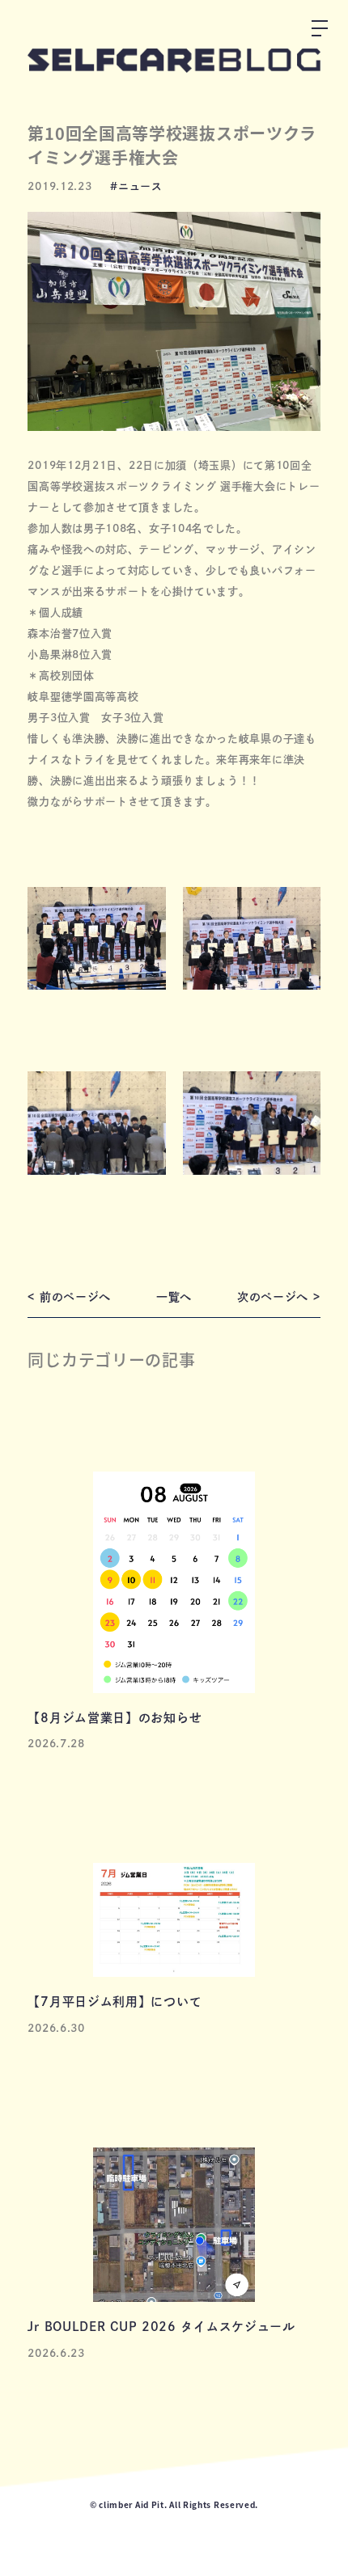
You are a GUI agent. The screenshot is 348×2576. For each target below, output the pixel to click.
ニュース (140, 186)
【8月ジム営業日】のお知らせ (115, 1718)
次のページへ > (279, 1297)
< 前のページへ (69, 1297)
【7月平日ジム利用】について (115, 2002)
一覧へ (174, 1297)
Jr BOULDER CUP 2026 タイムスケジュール (161, 2327)
